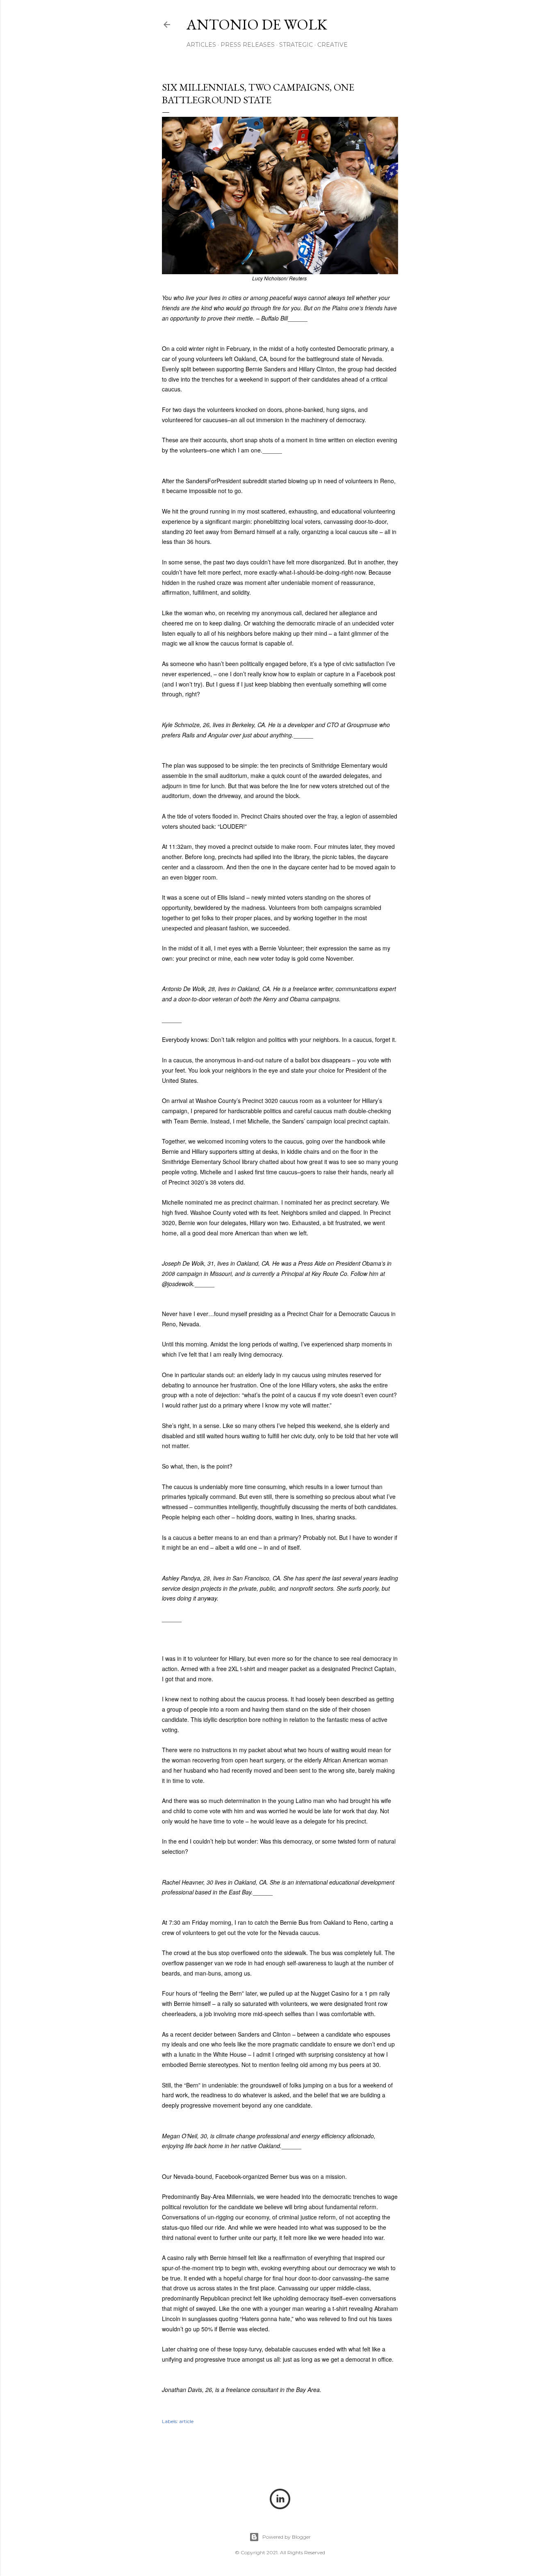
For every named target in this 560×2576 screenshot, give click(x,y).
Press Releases (248, 45)
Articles (201, 45)
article (186, 2421)
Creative (332, 45)
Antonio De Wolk (257, 24)
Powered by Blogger (287, 2537)
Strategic (296, 45)
